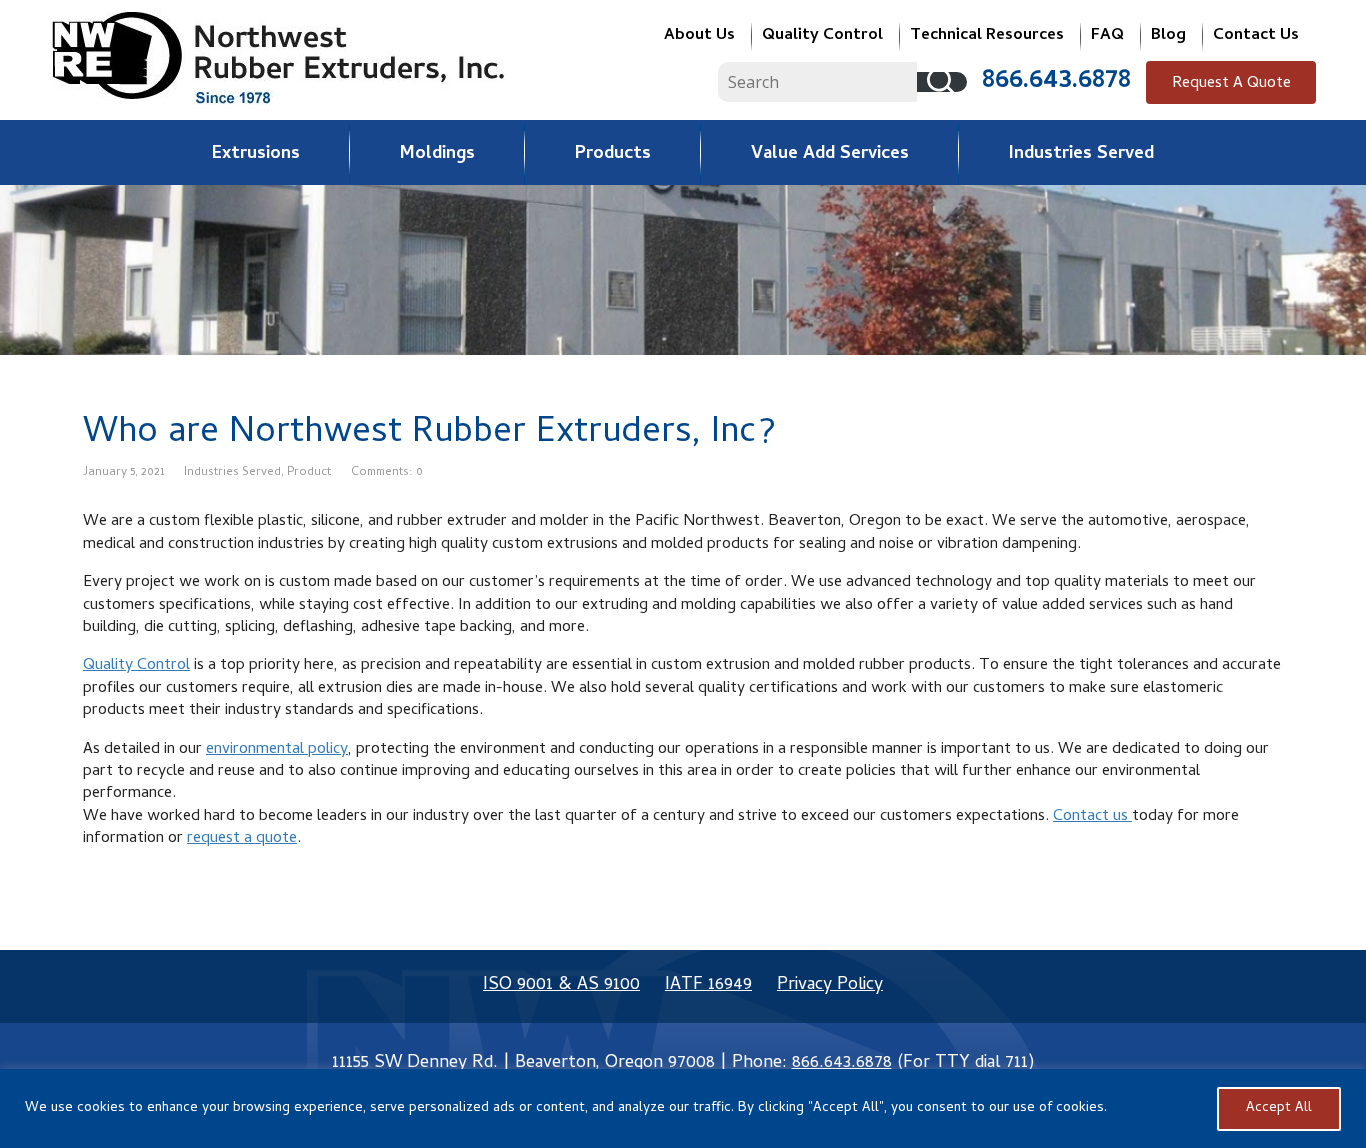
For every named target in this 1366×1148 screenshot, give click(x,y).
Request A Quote (1231, 84)
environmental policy (277, 750)
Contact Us (1256, 36)
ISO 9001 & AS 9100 (561, 985)
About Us (699, 36)
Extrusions (256, 154)
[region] (683, 1108)
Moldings (437, 154)
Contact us (1092, 817)
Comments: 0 (387, 473)
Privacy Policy (830, 985)
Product (309, 473)
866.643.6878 (1056, 82)
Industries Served (1081, 154)
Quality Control (822, 36)
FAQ (1107, 36)
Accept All (1279, 1108)
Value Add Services (830, 154)
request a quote (242, 839)
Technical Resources (987, 36)
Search (942, 82)
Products (613, 154)
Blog (1168, 36)
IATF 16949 (708, 985)
